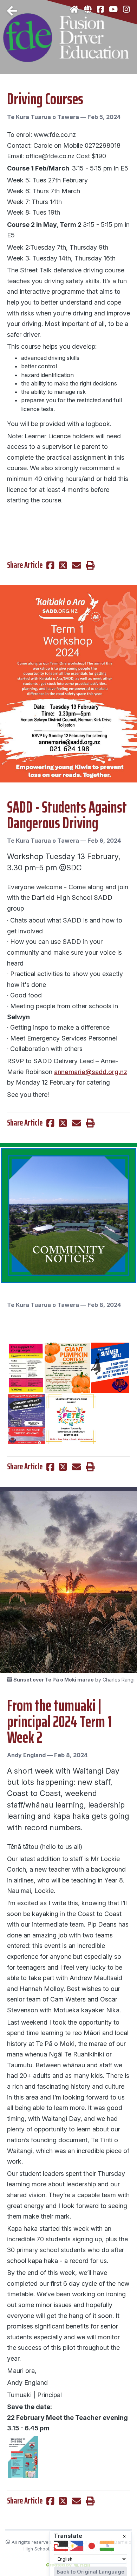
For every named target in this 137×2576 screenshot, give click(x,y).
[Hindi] (107, 2546)
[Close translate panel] (124, 2536)
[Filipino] (76, 2546)
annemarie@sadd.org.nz (91, 1072)
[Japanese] (92, 2546)
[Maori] (61, 2546)
